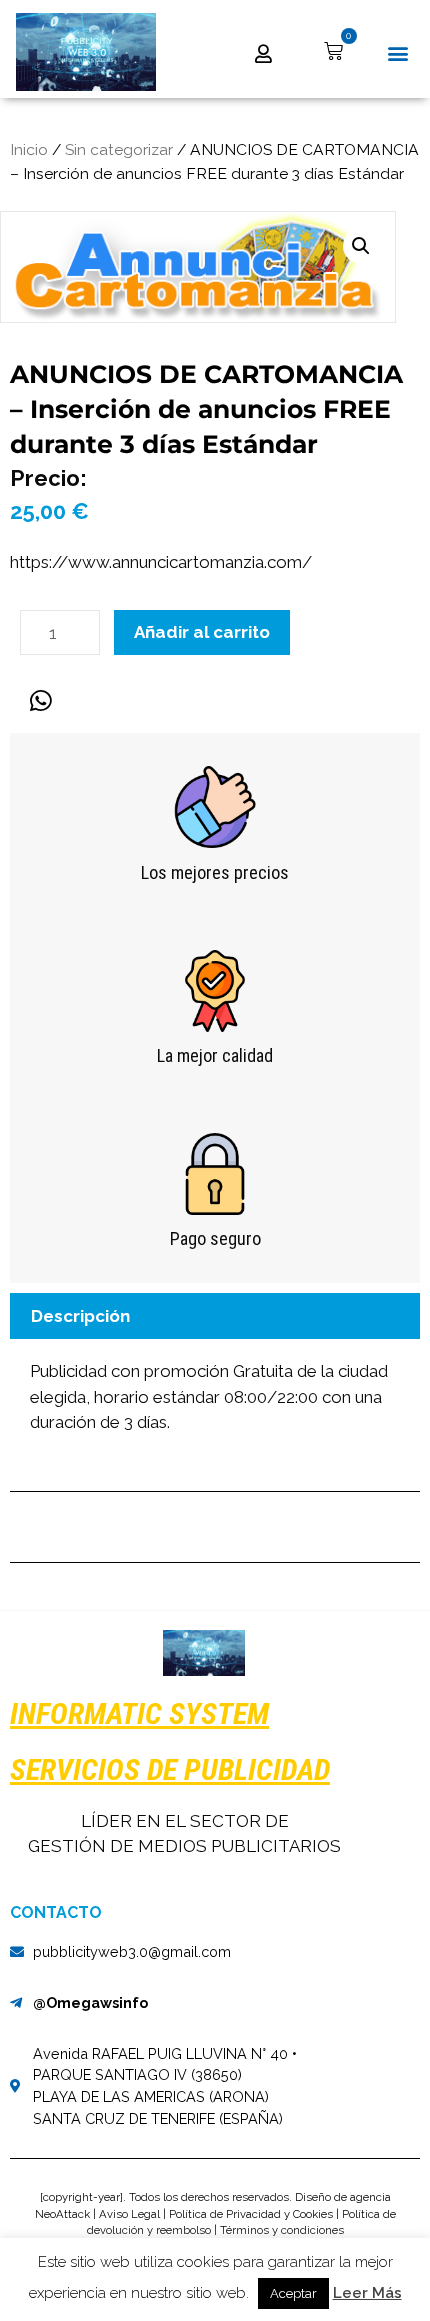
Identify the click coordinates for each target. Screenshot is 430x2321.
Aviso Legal (129, 2214)
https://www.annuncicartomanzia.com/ (161, 562)
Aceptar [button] (293, 2293)
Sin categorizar (119, 149)
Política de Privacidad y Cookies (251, 2214)
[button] (397, 53)
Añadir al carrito (202, 632)
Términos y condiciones (282, 2230)
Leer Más (367, 2293)
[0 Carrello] (333, 51)
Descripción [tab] (80, 1316)
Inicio (29, 149)
